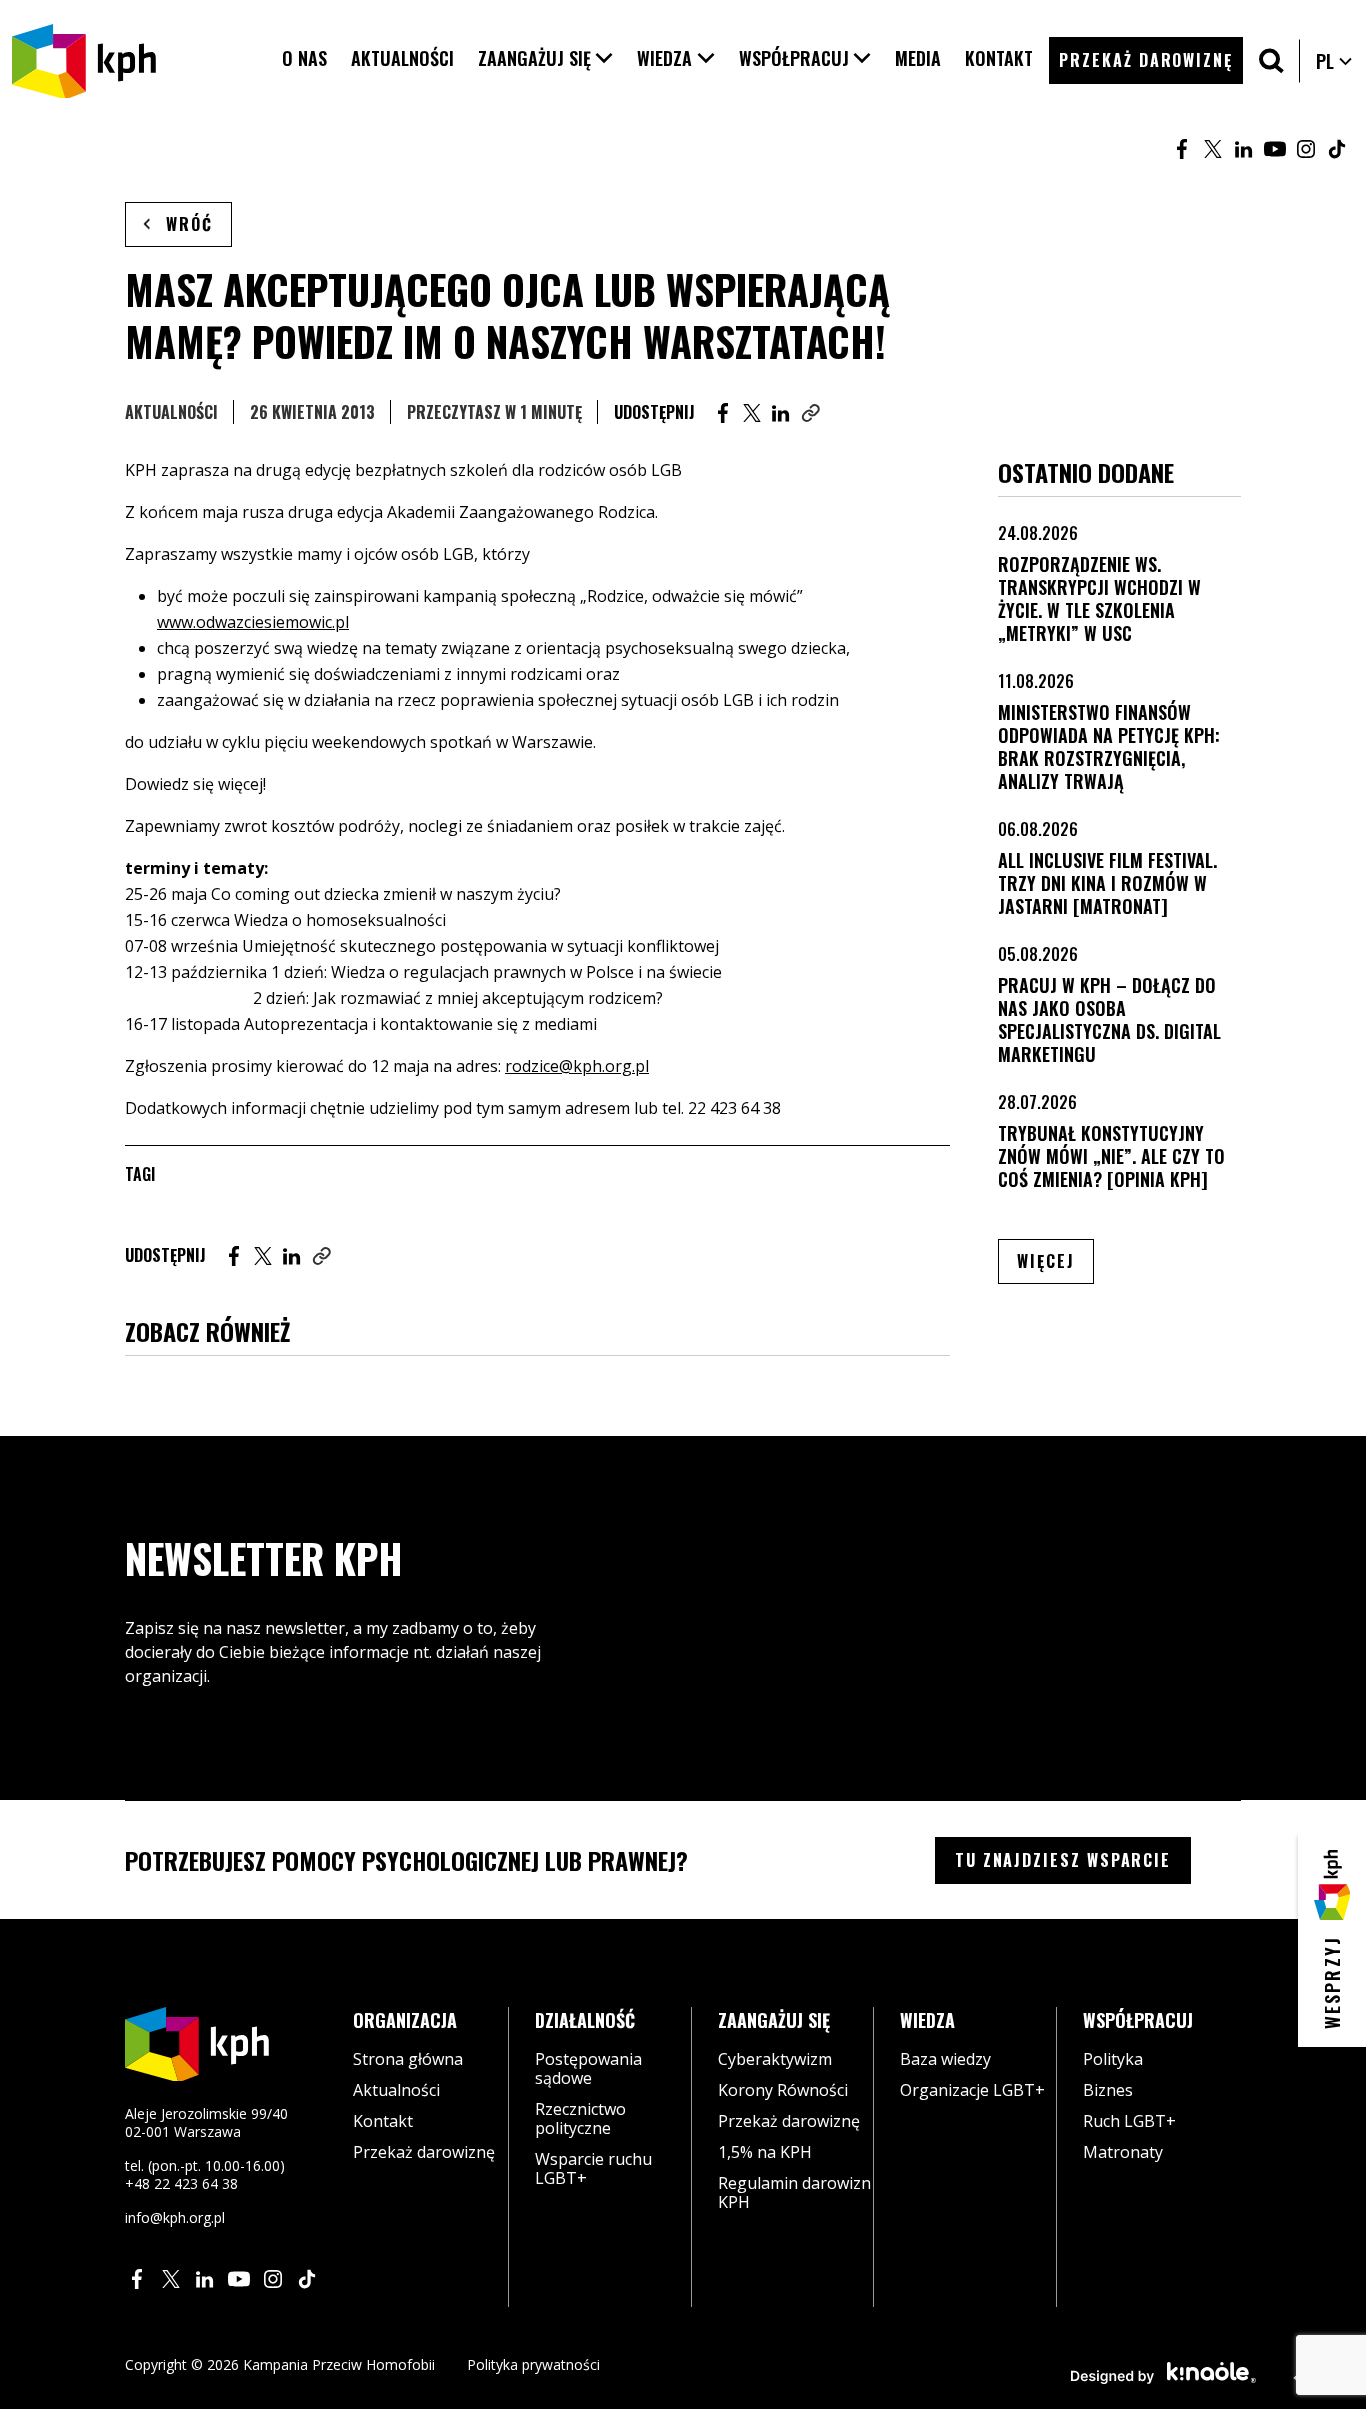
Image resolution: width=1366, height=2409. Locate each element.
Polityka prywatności (533, 2364)
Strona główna (408, 2059)
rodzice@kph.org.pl (577, 1066)
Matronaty (1123, 2152)
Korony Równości (783, 2090)
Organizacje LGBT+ (972, 2090)
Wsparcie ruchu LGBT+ (593, 2168)
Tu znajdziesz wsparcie (1063, 1860)
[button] (546, 58)
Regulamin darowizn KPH (794, 2192)
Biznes (1108, 2090)
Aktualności (171, 412)
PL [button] (1335, 61)
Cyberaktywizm (775, 2059)
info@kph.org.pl (175, 2217)
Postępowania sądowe (588, 2068)
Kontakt (383, 2121)
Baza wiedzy (945, 2059)
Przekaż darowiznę (424, 2152)
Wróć (189, 224)
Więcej (1055, 1260)
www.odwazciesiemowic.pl (253, 622)
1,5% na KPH (765, 2152)
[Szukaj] (1271, 60)
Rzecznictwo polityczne (580, 2118)
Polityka (1113, 2059)
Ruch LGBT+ (1129, 2121)
